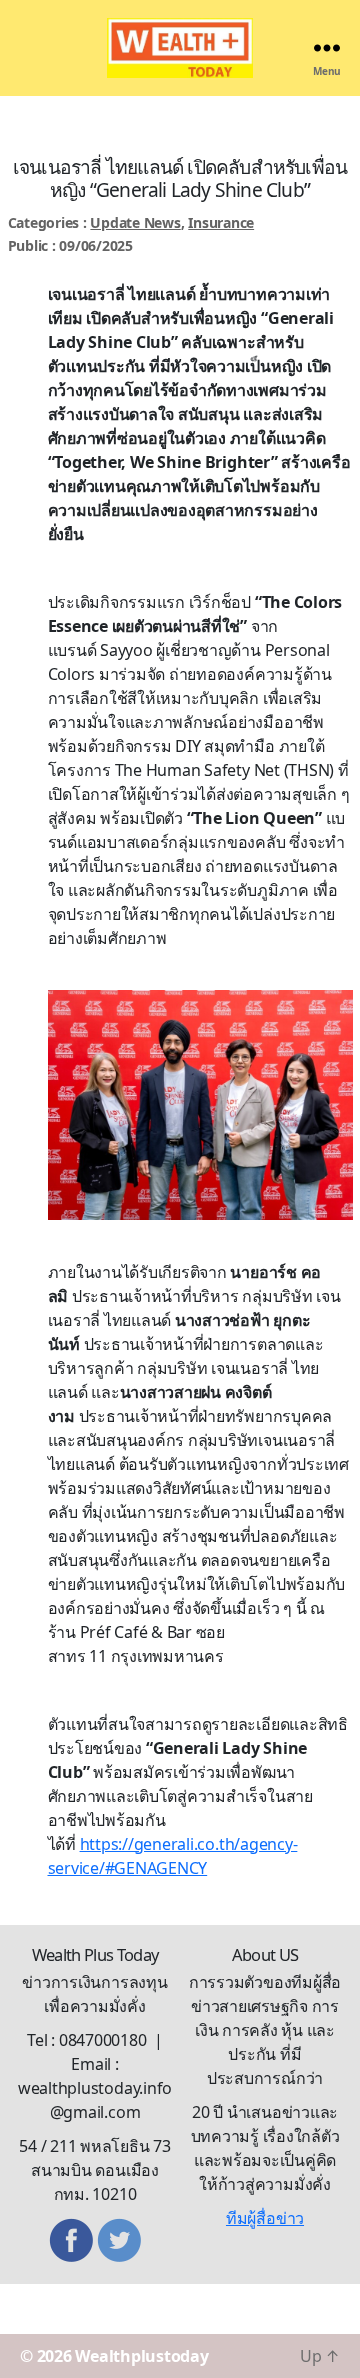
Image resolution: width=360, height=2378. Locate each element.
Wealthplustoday (141, 2356)
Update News (135, 222)
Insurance (221, 222)
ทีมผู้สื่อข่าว (265, 2218)
